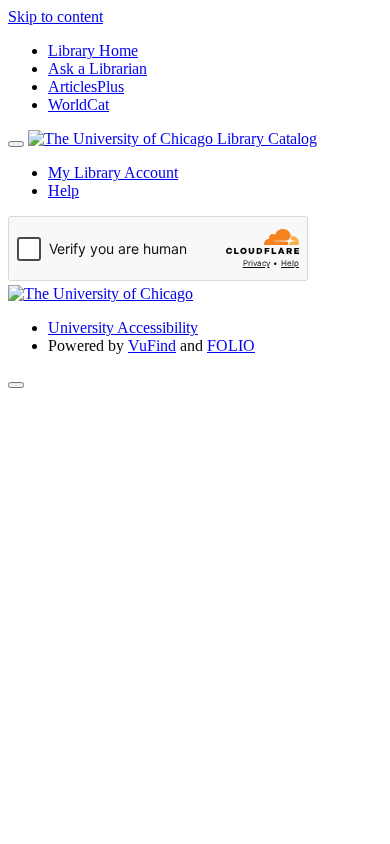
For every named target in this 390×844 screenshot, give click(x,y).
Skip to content (55, 16)
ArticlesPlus (86, 86)
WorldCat (78, 104)
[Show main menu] (16, 144)
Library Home (93, 50)
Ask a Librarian (97, 68)
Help (63, 190)
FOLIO (231, 345)
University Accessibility (123, 327)
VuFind (152, 345)
